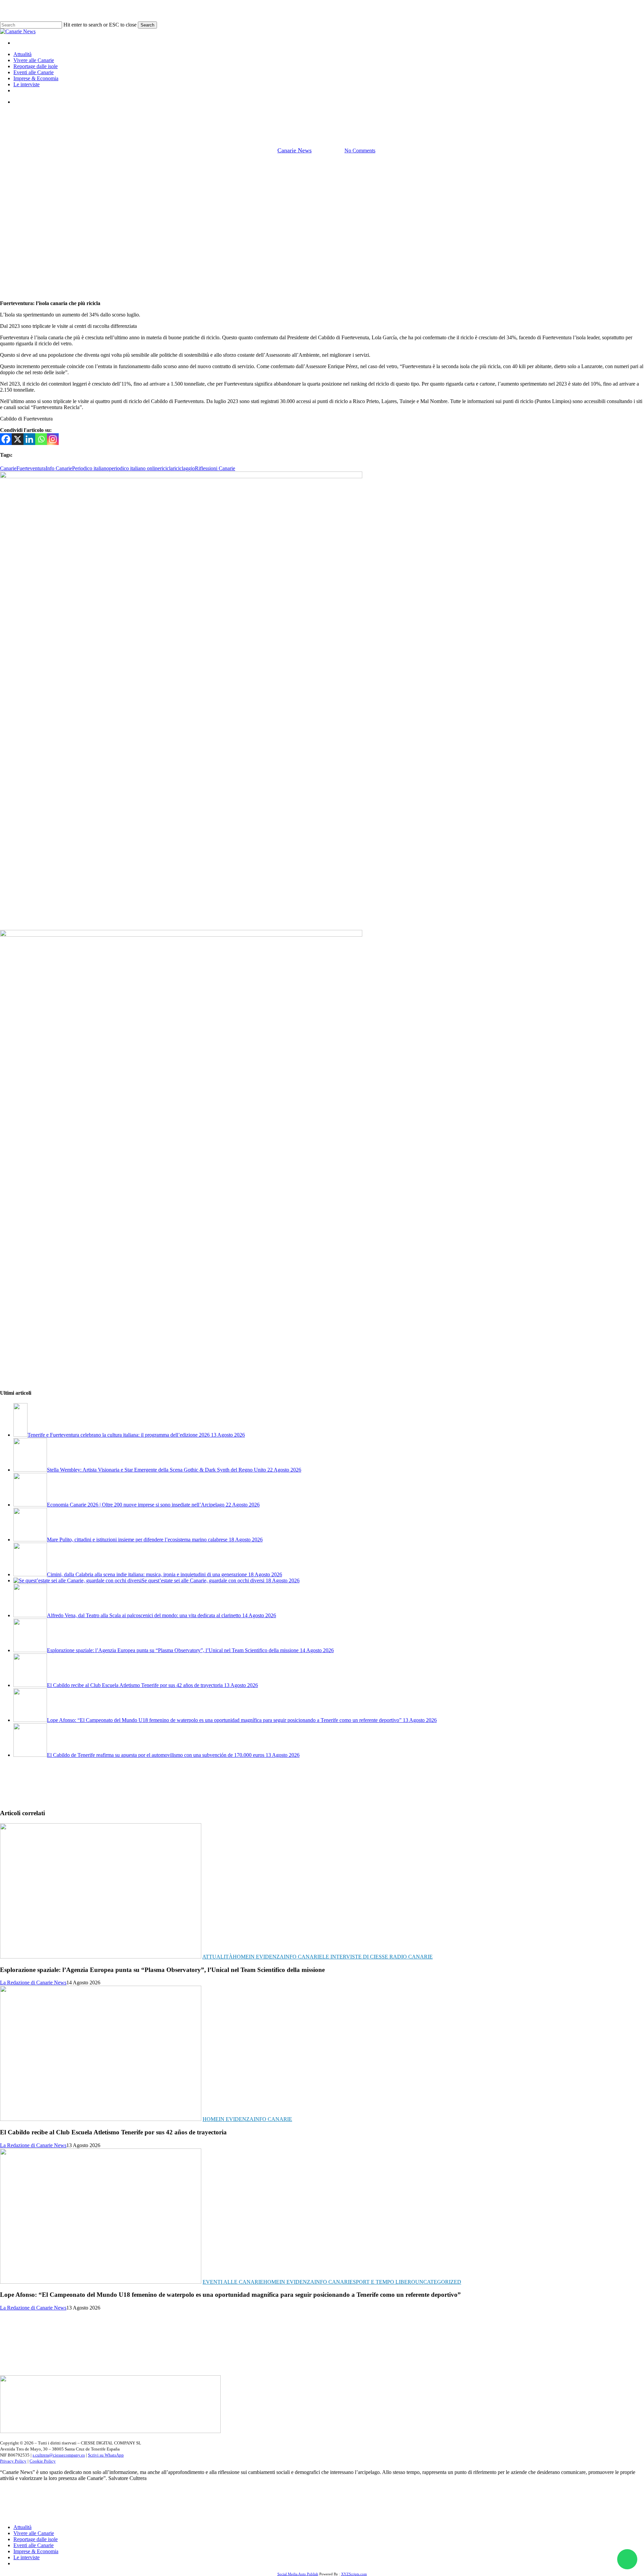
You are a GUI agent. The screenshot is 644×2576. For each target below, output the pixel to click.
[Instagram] (53, 439)
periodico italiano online (135, 468)
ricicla (166, 468)
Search (147, 25)
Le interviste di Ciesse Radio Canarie (378, 1957)
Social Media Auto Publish (298, 2574)
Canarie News (294, 150)
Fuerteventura (31, 468)
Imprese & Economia (36, 2551)
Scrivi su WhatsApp (106, 2455)
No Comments (360, 151)
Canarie (8, 468)
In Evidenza (266, 1957)
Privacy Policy (13, 2461)
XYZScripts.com (354, 2574)
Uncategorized (438, 2282)
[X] (18, 439)
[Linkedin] (29, 439)
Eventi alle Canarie (233, 2282)
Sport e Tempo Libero (384, 2282)
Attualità (218, 1957)
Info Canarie (322, 116)
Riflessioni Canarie (215, 468)
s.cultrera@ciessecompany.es (59, 2455)
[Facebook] (6, 439)
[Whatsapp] (41, 439)
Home (241, 1957)
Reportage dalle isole (36, 2539)
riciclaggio (184, 468)
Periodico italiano (91, 468)
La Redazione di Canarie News (33, 1983)
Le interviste (26, 2557)
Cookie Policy (43, 2461)
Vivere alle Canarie (34, 2533)
